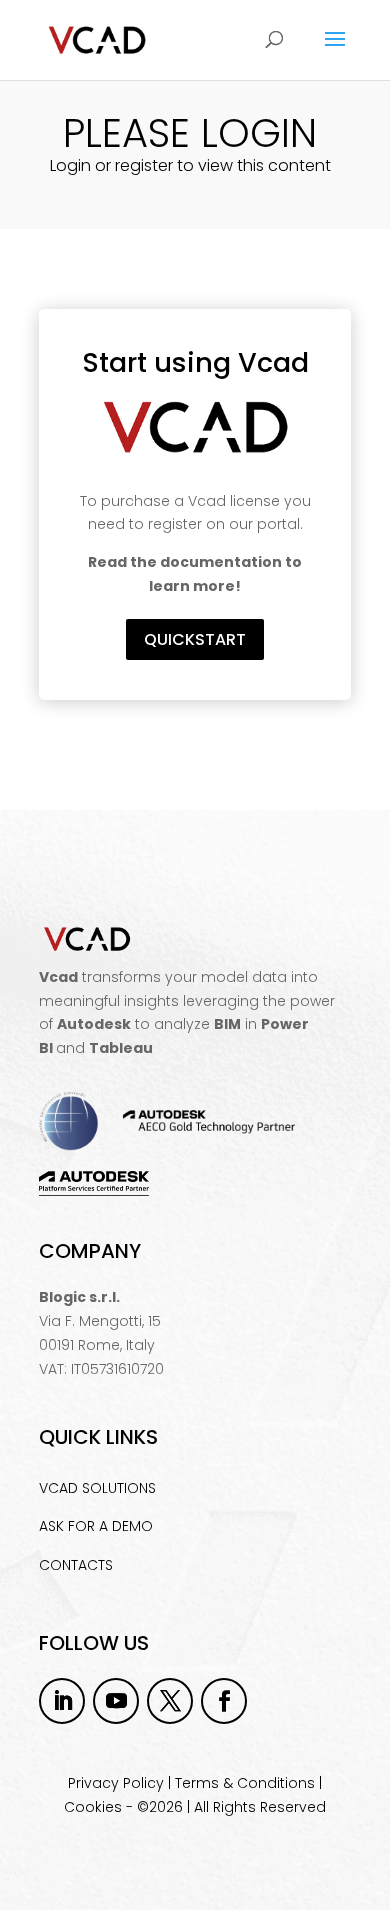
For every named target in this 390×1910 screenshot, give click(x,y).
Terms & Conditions (245, 1783)
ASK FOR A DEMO (96, 1526)
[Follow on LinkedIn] (62, 1701)
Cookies (93, 1807)
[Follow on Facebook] (224, 1701)
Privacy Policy (116, 1783)
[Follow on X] (170, 1701)
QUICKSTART (195, 639)
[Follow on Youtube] (116, 1701)
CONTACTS (76, 1565)
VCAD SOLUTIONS (97, 1488)
